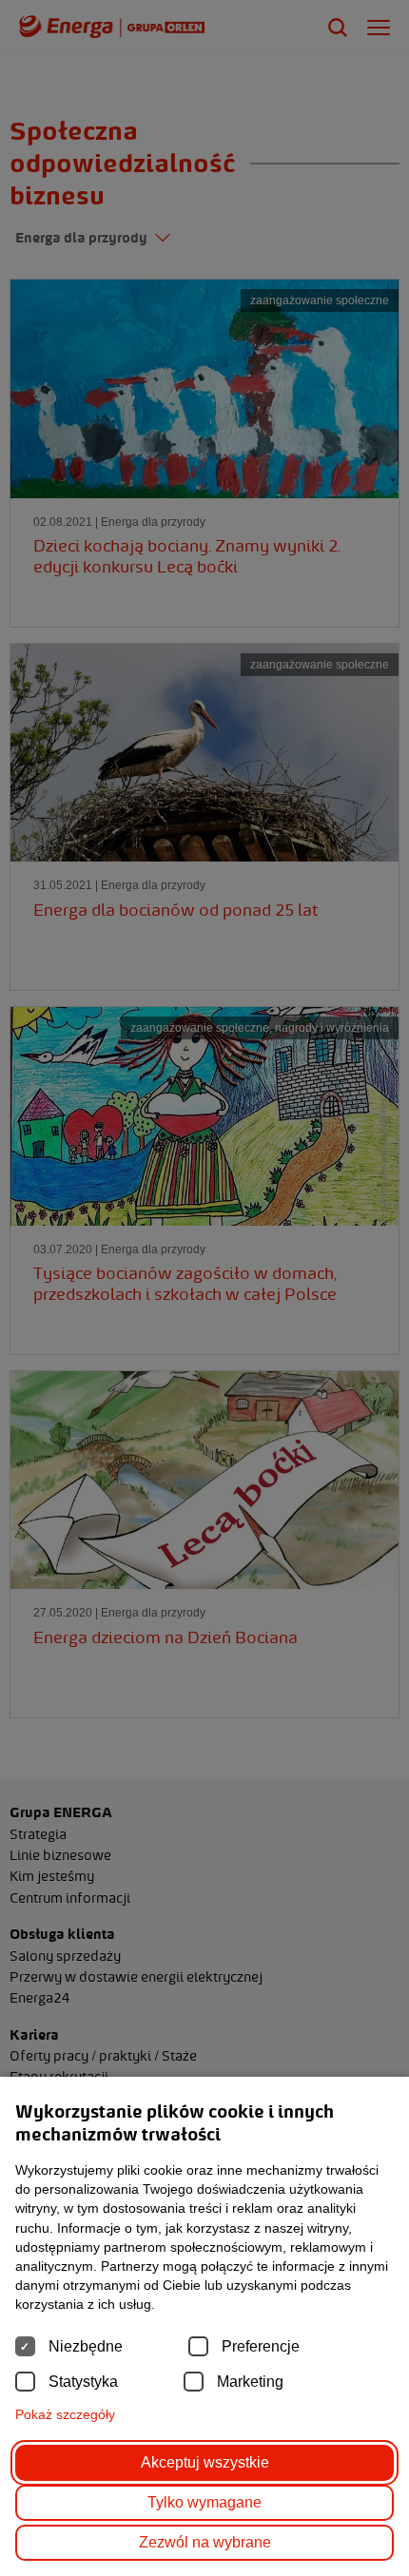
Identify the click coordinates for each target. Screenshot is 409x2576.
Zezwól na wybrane (205, 2542)
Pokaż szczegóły (65, 2414)
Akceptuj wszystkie (205, 2462)
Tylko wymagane (204, 2502)
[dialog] (204, 1288)
